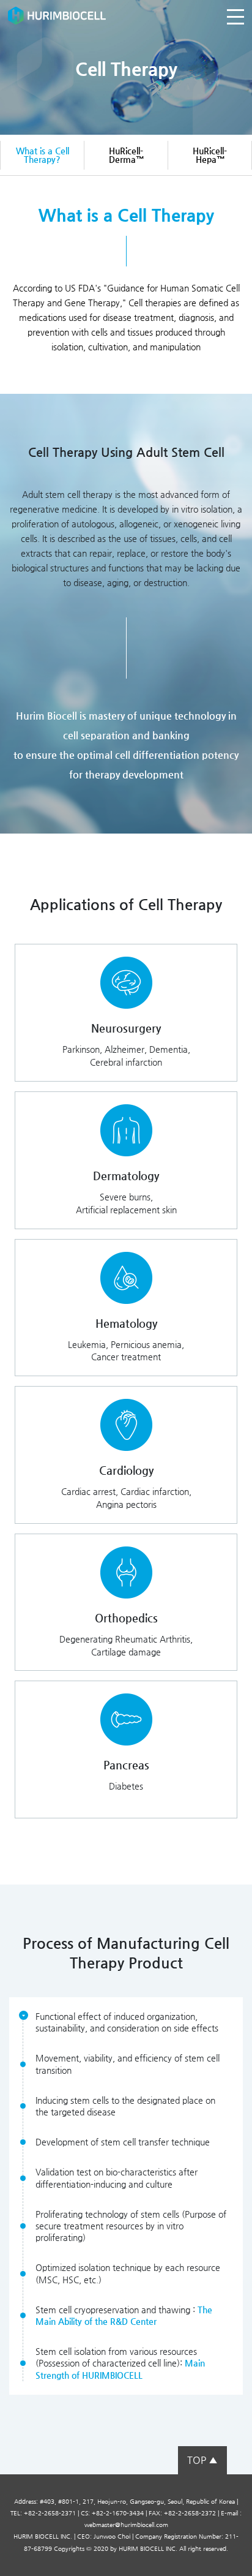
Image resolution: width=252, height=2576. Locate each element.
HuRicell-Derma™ (126, 155)
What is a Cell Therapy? (43, 155)
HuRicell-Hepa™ (210, 155)
